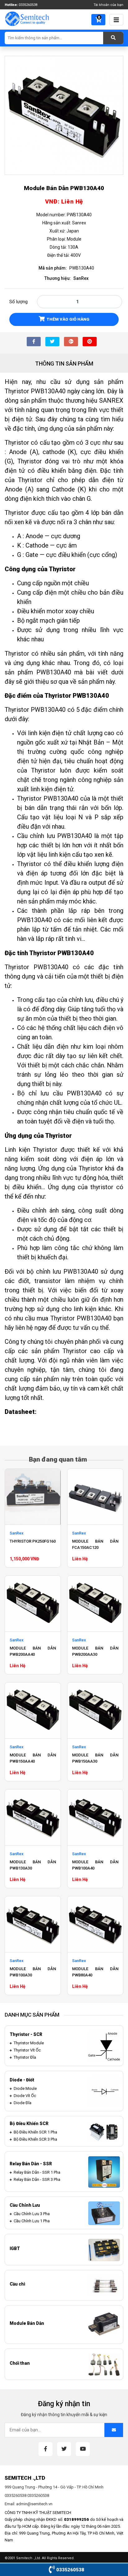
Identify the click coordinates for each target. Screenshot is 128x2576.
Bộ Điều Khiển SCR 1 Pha (35, 2132)
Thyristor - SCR (26, 2034)
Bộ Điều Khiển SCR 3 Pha (35, 2139)
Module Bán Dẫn (27, 2323)
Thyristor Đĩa (25, 2057)
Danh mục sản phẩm (32, 2015)
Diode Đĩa (23, 2103)
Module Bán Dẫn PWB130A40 (64, 188)
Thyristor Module (29, 2043)
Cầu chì (17, 2284)
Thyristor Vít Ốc (27, 2050)
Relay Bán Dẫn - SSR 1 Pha (37, 2172)
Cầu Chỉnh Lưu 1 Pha (32, 2221)
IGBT (15, 2248)
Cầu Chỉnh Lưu (25, 2205)
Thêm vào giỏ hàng (68, 319)
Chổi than (20, 2363)
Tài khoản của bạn (108, 5)
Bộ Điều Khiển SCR (29, 2124)
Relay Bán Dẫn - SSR (31, 2164)
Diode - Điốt (22, 2080)
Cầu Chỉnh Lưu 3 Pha (32, 2214)
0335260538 (28, 5)
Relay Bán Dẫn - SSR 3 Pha (37, 2179)
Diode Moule (25, 2088)
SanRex (81, 278)
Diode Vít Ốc (25, 2096)
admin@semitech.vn (34, 2504)
